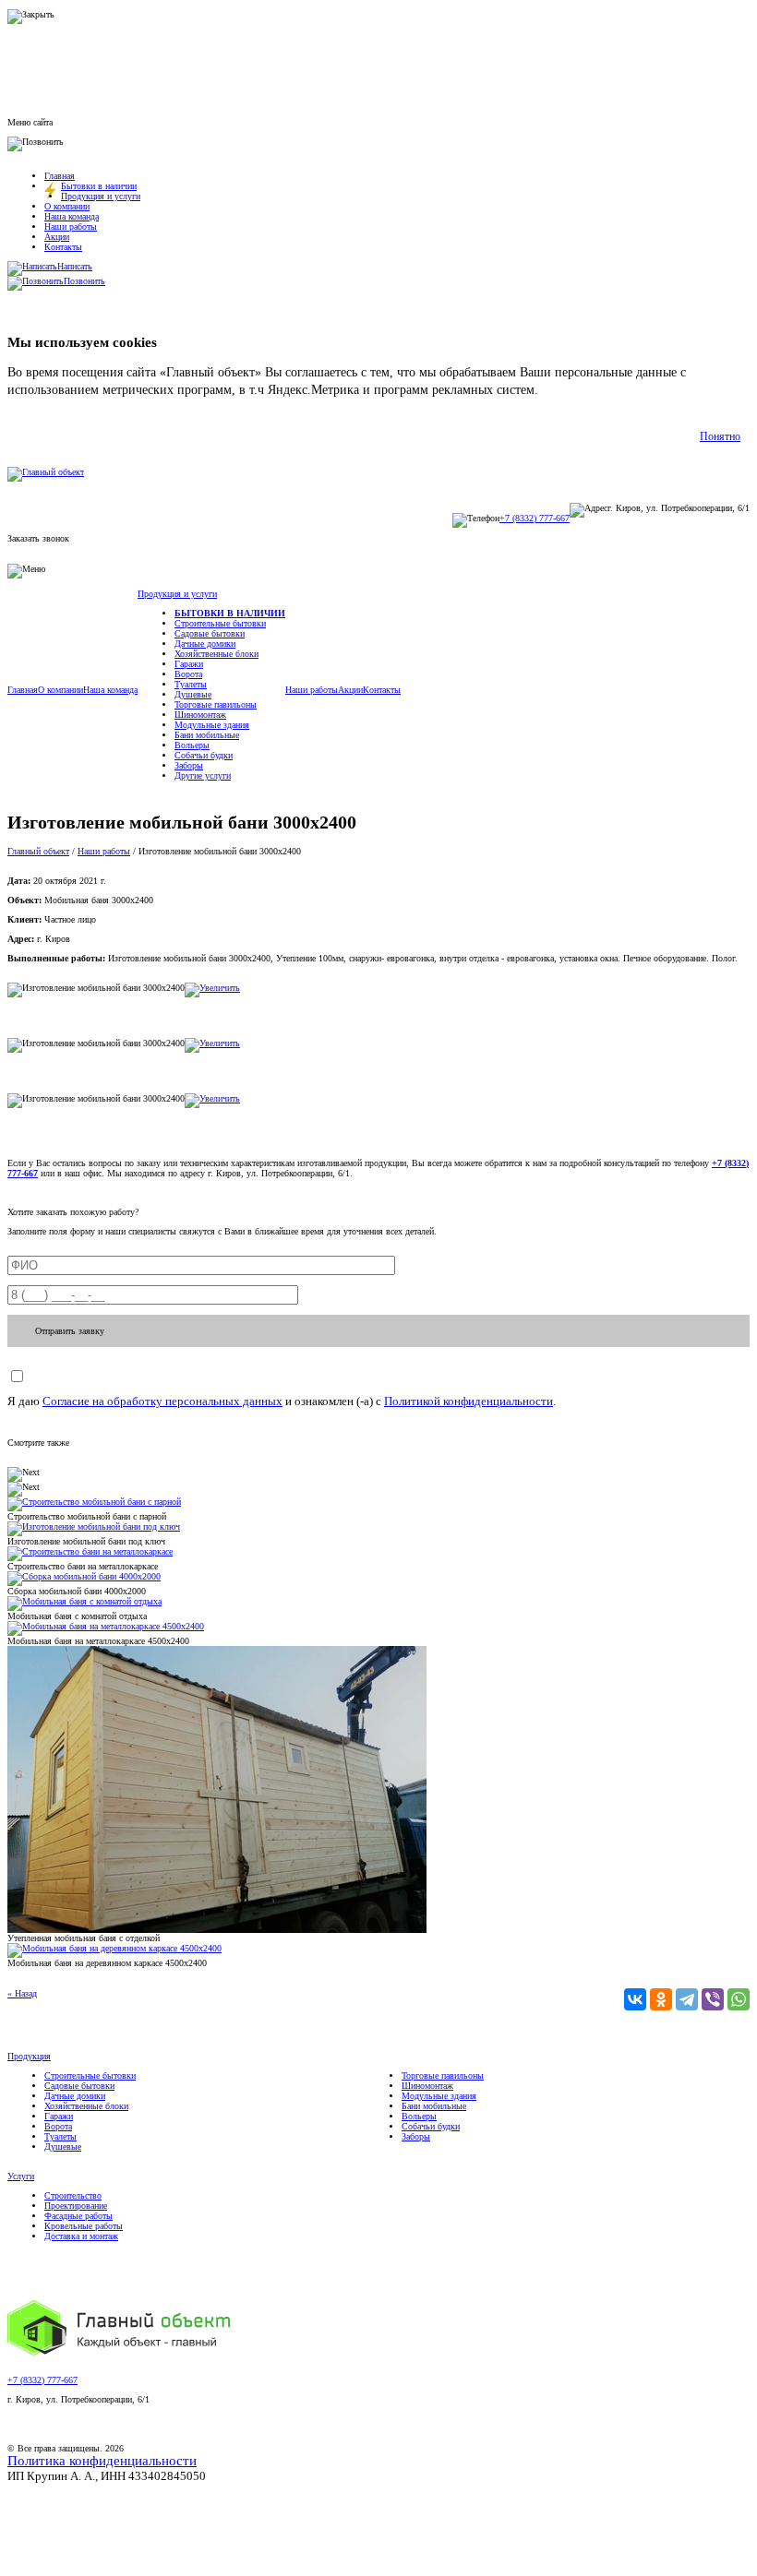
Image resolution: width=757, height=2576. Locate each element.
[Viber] (713, 1999)
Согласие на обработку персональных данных (162, 1401)
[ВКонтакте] (635, 1999)
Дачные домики (205, 644)
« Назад (22, 1993)
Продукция (29, 2056)
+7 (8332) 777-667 (535, 518)
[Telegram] (687, 1999)
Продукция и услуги (101, 196)
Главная (60, 176)
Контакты (63, 247)
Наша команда (72, 216)
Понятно (720, 436)
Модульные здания (212, 725)
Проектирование (76, 2206)
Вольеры (192, 745)
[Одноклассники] (661, 1999)
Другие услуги (203, 775)
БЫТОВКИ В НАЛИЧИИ (230, 613)
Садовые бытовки (210, 633)
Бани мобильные (207, 735)
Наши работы (71, 227)
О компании (67, 206)
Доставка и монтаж (81, 2236)
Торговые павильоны (216, 704)
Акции (57, 237)
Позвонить (84, 281)
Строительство (73, 2195)
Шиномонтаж (200, 715)
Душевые (193, 694)
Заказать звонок (38, 538)
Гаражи (189, 664)
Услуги (21, 2176)
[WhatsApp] (739, 1999)
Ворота (188, 674)
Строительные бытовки (220, 623)
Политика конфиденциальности (102, 2461)
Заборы (189, 765)
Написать (75, 266)
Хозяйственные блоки (216, 654)
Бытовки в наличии (99, 186)
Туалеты (191, 684)
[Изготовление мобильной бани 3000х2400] (212, 988)
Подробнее (572, 390)
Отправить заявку (70, 1331)
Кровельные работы (84, 2226)
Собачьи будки (204, 755)
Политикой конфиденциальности (469, 1401)
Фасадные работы (78, 2216)
